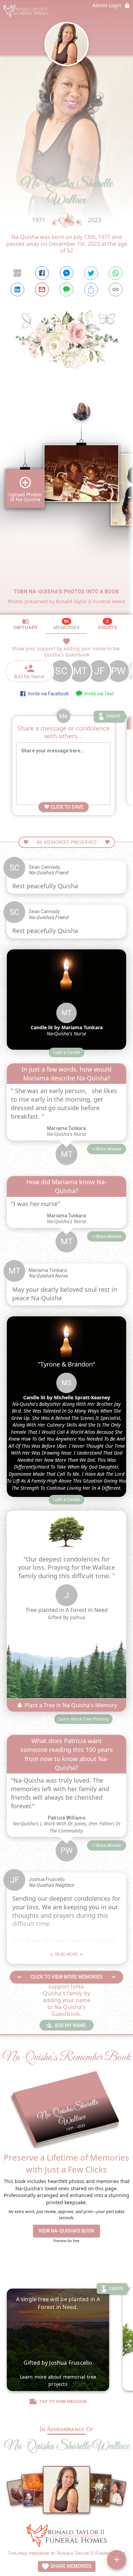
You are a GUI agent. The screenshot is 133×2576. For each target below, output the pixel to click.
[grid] (66, 506)
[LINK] (116, 289)
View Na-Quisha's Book (66, 2231)
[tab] (26, 624)
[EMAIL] (42, 289)
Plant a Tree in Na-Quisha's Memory (70, 1705)
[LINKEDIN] (17, 289)
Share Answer (109, 1149)
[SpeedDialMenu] (117, 2560)
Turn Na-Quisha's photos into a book (66, 592)
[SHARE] (91, 289)
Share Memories (70, 2566)
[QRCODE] (17, 273)
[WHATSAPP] (116, 273)
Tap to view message (63, 2401)
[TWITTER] (91, 273)
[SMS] (66, 289)
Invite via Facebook (48, 694)
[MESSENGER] (66, 273)
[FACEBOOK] (42, 273)
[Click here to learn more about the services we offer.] (66, 2537)
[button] (67, 1052)
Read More (66, 1954)
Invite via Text (98, 694)
